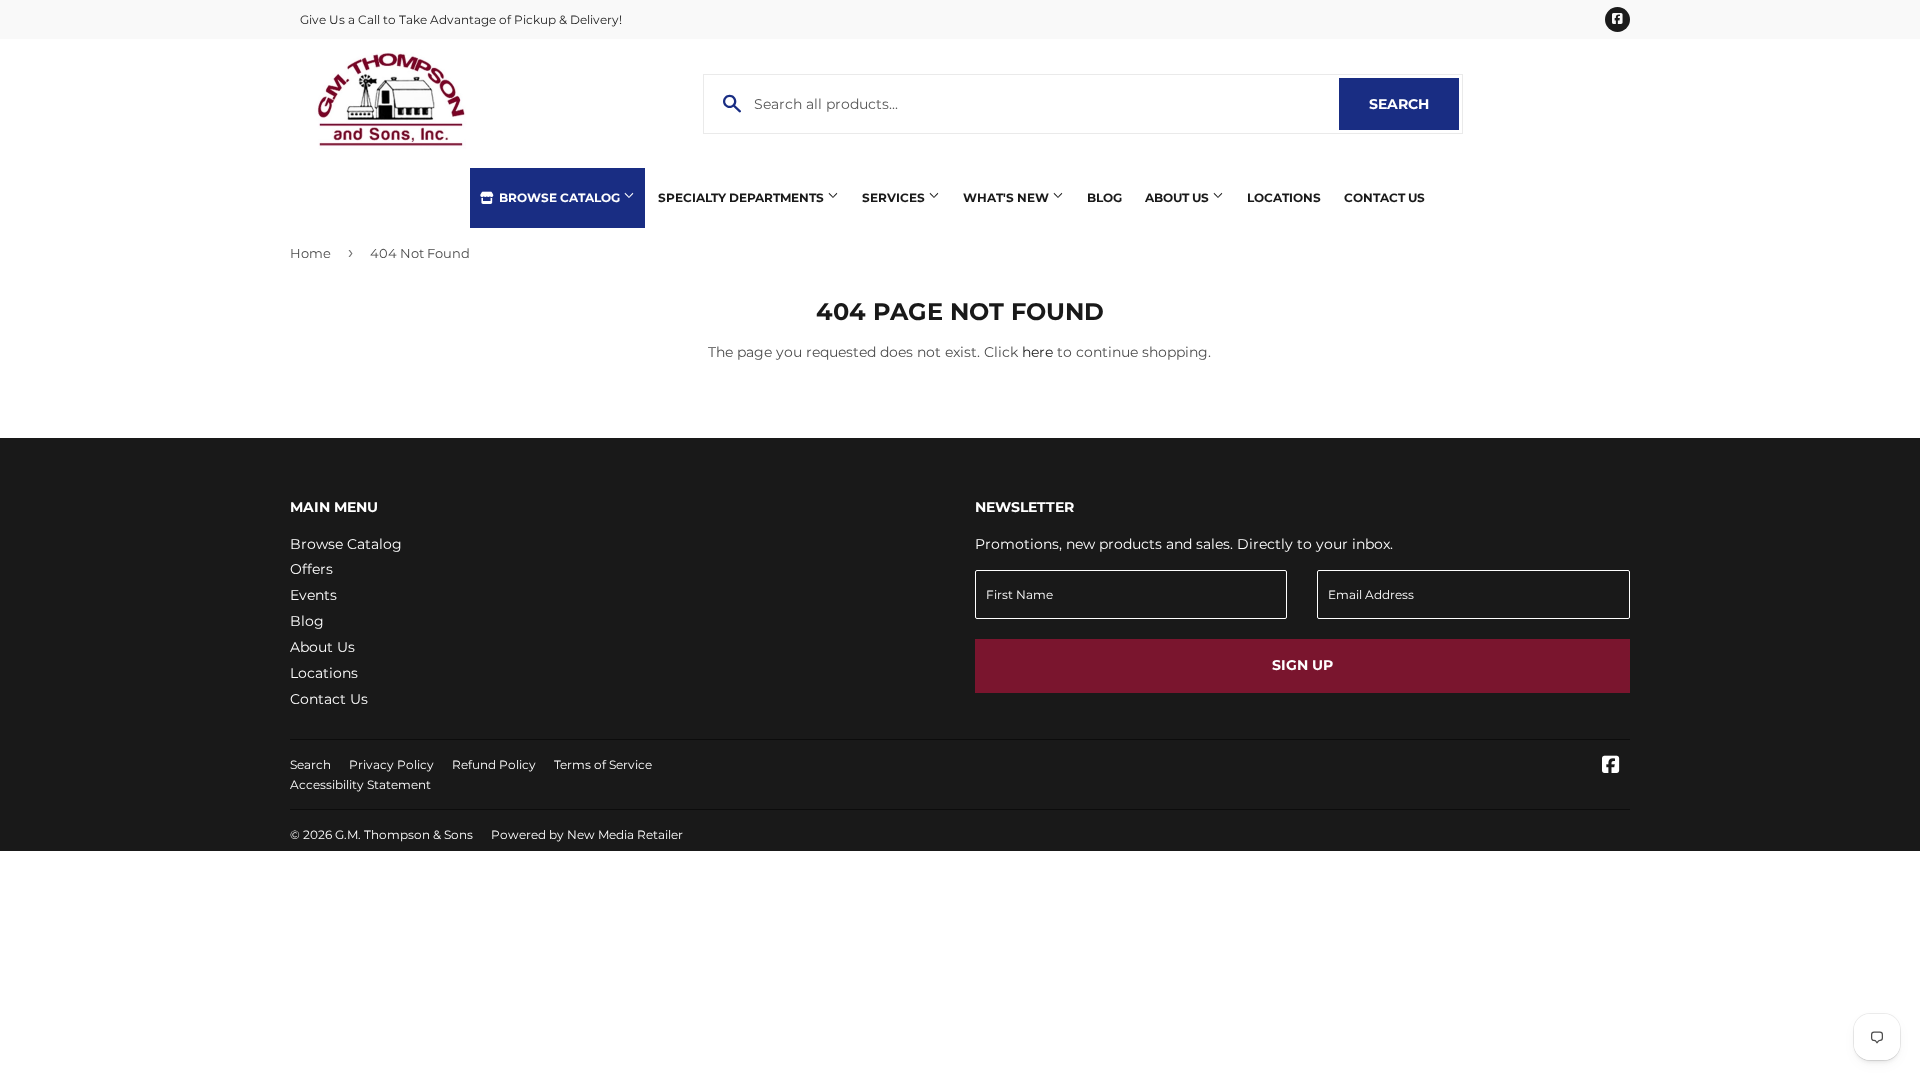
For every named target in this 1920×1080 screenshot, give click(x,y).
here (1037, 352)
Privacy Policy (391, 764)
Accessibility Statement (360, 784)
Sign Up (1302, 665)
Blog (1104, 197)
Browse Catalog (559, 197)
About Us (1178, 197)
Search (1414, 104)
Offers (311, 569)
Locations (1284, 197)
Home (310, 253)
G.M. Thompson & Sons (404, 834)
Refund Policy (494, 764)
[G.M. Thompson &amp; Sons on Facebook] (1611, 767)
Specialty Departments (742, 197)
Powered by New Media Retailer (587, 834)
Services (895, 197)
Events (313, 595)
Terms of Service (603, 764)
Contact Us (1384, 197)
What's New (1007, 197)
